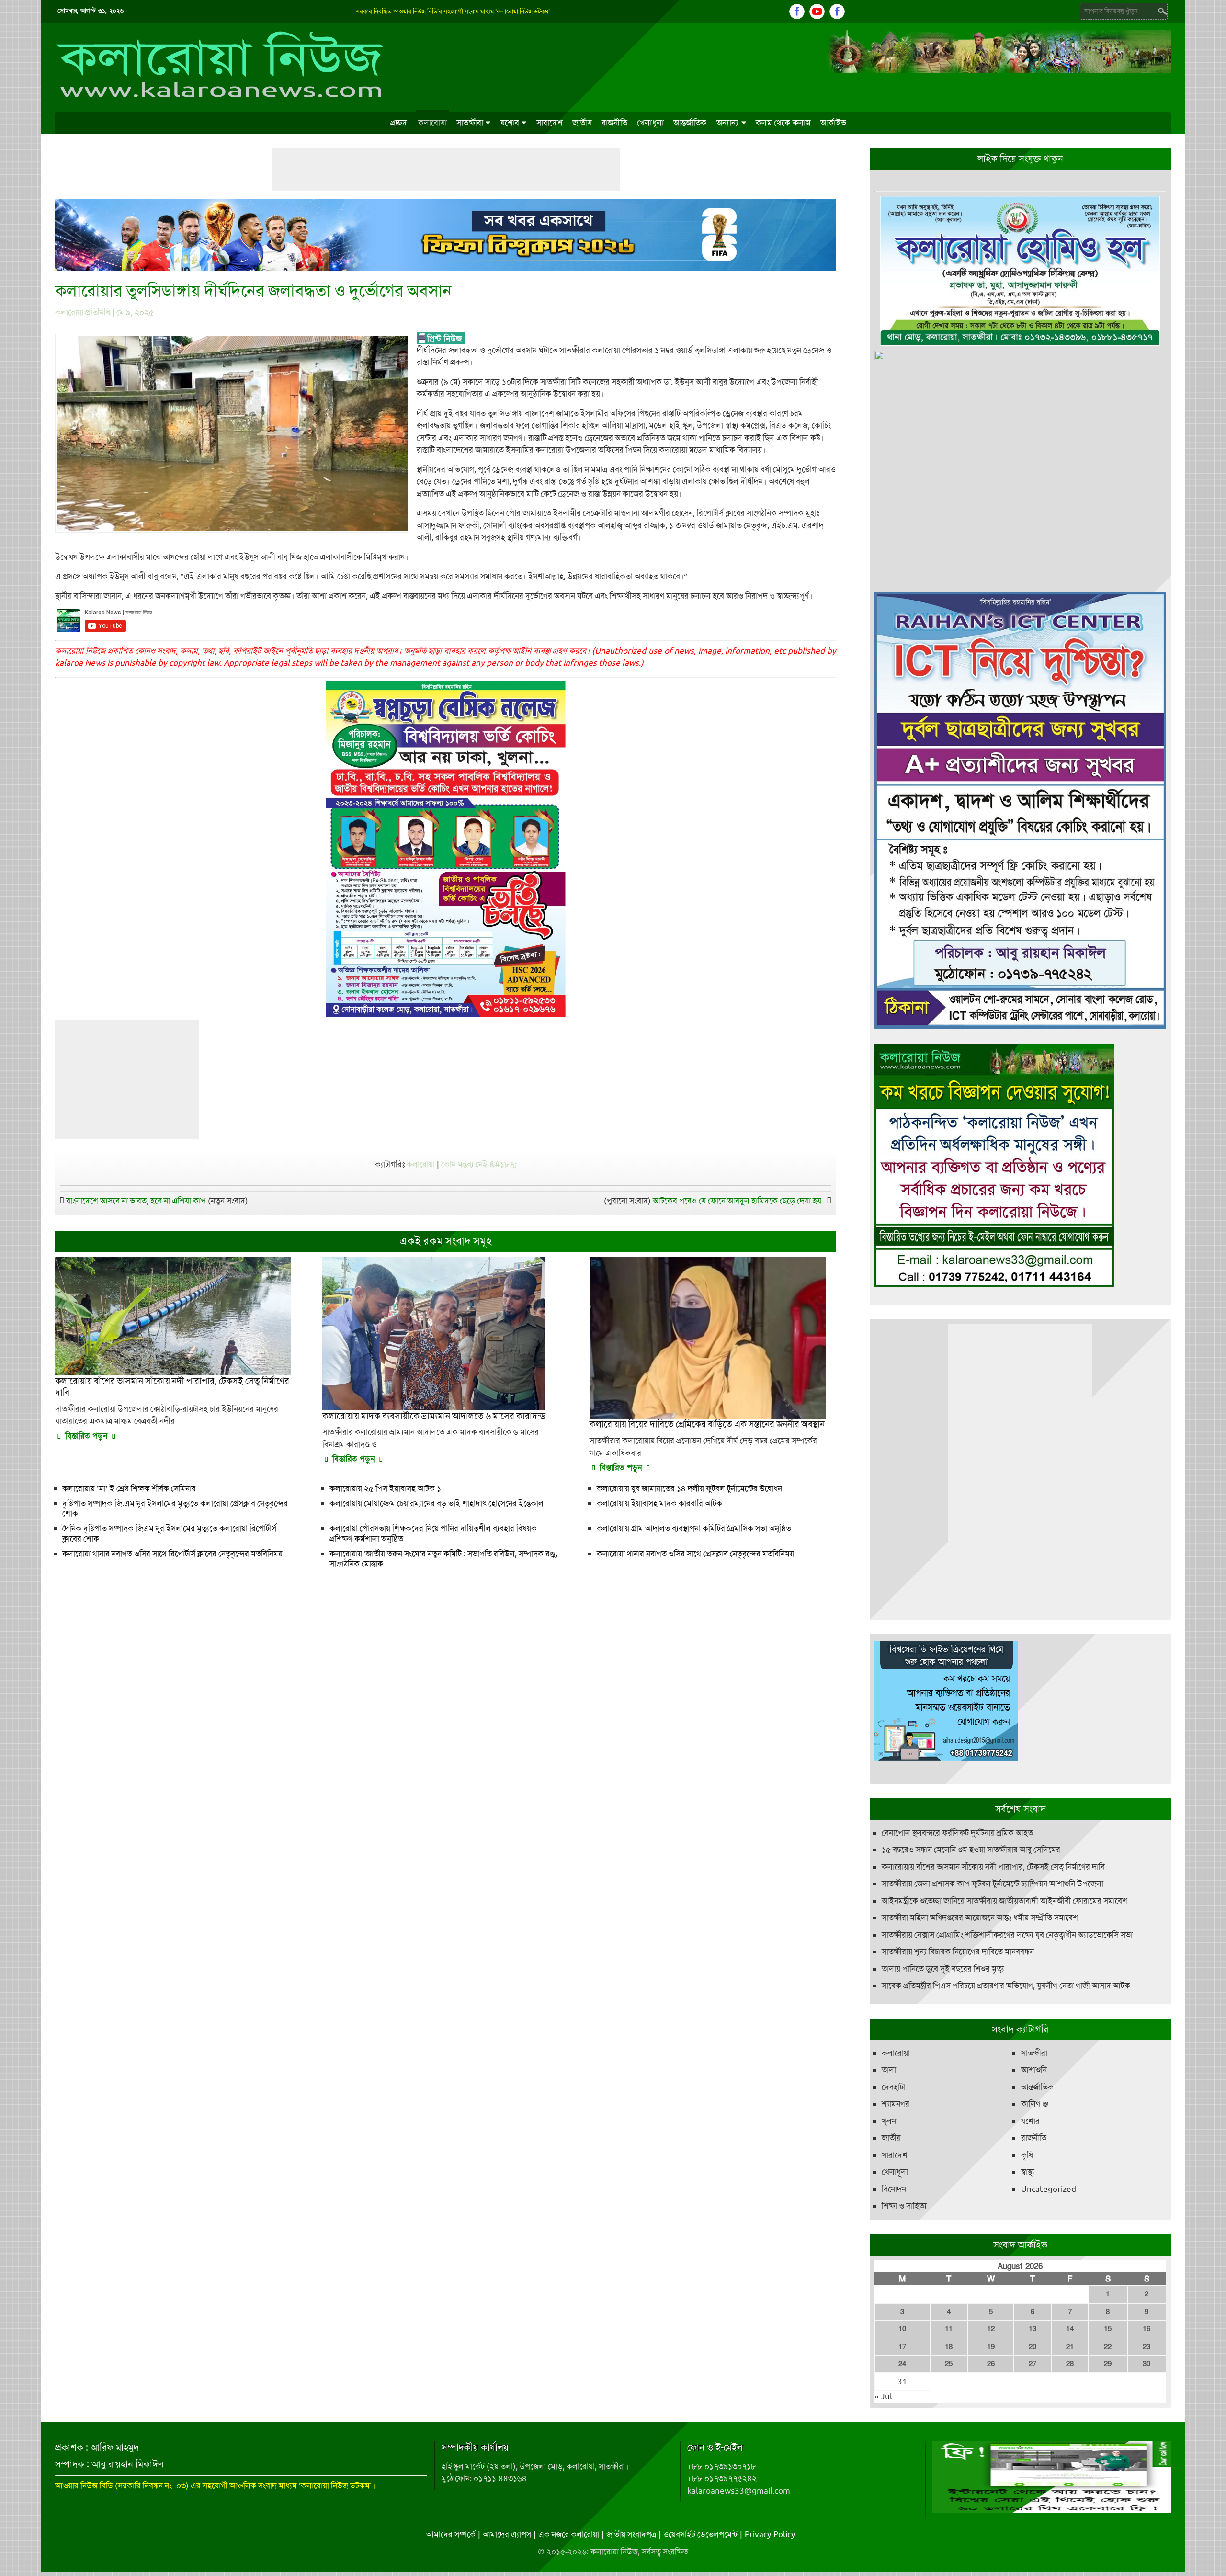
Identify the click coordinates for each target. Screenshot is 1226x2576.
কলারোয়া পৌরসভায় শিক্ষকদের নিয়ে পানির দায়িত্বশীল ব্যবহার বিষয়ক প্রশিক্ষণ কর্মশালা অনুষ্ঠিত (433, 1533)
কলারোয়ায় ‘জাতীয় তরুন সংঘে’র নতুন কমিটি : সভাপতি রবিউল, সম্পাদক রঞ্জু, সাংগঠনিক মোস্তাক (443, 1559)
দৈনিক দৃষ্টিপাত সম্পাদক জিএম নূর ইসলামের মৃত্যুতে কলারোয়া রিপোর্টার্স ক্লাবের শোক (169, 1533)
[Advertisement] (446, 170)
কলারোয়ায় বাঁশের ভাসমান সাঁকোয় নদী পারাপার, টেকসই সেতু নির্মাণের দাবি (993, 1870)
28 (1070, 2368)
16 (1147, 2333)
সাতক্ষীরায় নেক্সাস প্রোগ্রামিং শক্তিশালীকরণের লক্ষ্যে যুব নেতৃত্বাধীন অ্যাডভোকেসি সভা (1007, 1938)
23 (1147, 2350)
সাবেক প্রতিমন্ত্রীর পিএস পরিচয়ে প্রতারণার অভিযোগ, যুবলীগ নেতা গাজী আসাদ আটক (1006, 1989)
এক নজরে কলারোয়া (569, 2538)
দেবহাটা (894, 2090)
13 (1033, 2333)
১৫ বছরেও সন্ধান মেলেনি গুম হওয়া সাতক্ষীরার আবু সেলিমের (971, 1853)
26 (991, 2368)
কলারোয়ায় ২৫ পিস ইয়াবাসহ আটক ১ (385, 1488)
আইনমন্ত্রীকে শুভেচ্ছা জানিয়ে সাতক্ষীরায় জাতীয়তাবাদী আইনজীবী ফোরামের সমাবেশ (1005, 1904)
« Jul (883, 2400)
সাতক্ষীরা (470, 123)
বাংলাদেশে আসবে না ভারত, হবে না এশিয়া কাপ (136, 1201)
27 (1033, 2368)
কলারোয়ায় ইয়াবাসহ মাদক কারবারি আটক (659, 1503)
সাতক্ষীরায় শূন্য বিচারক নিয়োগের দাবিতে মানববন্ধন (958, 1955)
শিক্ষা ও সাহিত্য (904, 2210)
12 (991, 2333)
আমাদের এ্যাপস (507, 2538)
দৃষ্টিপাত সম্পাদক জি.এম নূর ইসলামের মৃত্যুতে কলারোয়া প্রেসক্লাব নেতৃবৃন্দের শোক (175, 1508)
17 (902, 2350)
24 (902, 2368)
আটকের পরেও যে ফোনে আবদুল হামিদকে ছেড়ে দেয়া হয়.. (739, 1201)
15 (1108, 2333)
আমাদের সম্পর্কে (451, 2538)
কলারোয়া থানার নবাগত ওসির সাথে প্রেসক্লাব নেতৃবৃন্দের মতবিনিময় (695, 1554)
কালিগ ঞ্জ (1035, 2108)
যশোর (510, 123)
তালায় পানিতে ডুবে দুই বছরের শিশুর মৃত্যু (943, 1972)
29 (1108, 2368)
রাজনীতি (614, 123)
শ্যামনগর (896, 2108)
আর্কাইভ (833, 123)
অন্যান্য (728, 123)
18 (949, 2350)
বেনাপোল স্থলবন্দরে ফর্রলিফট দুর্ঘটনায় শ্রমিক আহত (957, 1836)
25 (949, 2368)
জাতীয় (582, 123)
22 (1108, 2350)
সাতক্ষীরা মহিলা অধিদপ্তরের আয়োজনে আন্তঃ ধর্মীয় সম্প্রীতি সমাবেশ (980, 1921)
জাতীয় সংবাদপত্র (631, 2538)
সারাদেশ (550, 123)
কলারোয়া (432, 123)
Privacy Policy (770, 2538)
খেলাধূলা (650, 123)
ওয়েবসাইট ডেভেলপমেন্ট (700, 2538)
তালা (889, 2074)
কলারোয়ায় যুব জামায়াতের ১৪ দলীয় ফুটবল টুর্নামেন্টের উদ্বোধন (689, 1488)
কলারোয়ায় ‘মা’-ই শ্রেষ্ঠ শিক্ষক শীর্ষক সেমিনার (129, 1488)
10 (902, 2333)
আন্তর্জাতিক (690, 123)
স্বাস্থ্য (1028, 2176)
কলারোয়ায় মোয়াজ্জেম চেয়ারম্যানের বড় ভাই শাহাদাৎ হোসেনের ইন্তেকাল (437, 1503)
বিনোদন (894, 2192)
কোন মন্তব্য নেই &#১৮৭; (479, 1164)
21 (1070, 2350)
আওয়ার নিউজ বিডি (84, 2489)
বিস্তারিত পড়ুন (86, 1436)
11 (949, 2333)
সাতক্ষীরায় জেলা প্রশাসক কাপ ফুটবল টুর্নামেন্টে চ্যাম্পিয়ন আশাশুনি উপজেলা (993, 1887)
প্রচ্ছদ (399, 123)
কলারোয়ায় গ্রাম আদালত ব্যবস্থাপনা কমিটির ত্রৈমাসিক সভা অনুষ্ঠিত (694, 1528)
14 (1070, 2333)
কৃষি (1027, 2158)
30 (1147, 2368)
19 (991, 2350)
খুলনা (890, 2124)
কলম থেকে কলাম (783, 123)
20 (1033, 2350)
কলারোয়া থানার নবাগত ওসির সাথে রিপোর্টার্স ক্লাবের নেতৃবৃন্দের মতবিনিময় (172, 1554)
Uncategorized (1049, 2192)
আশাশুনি (1034, 2074)
